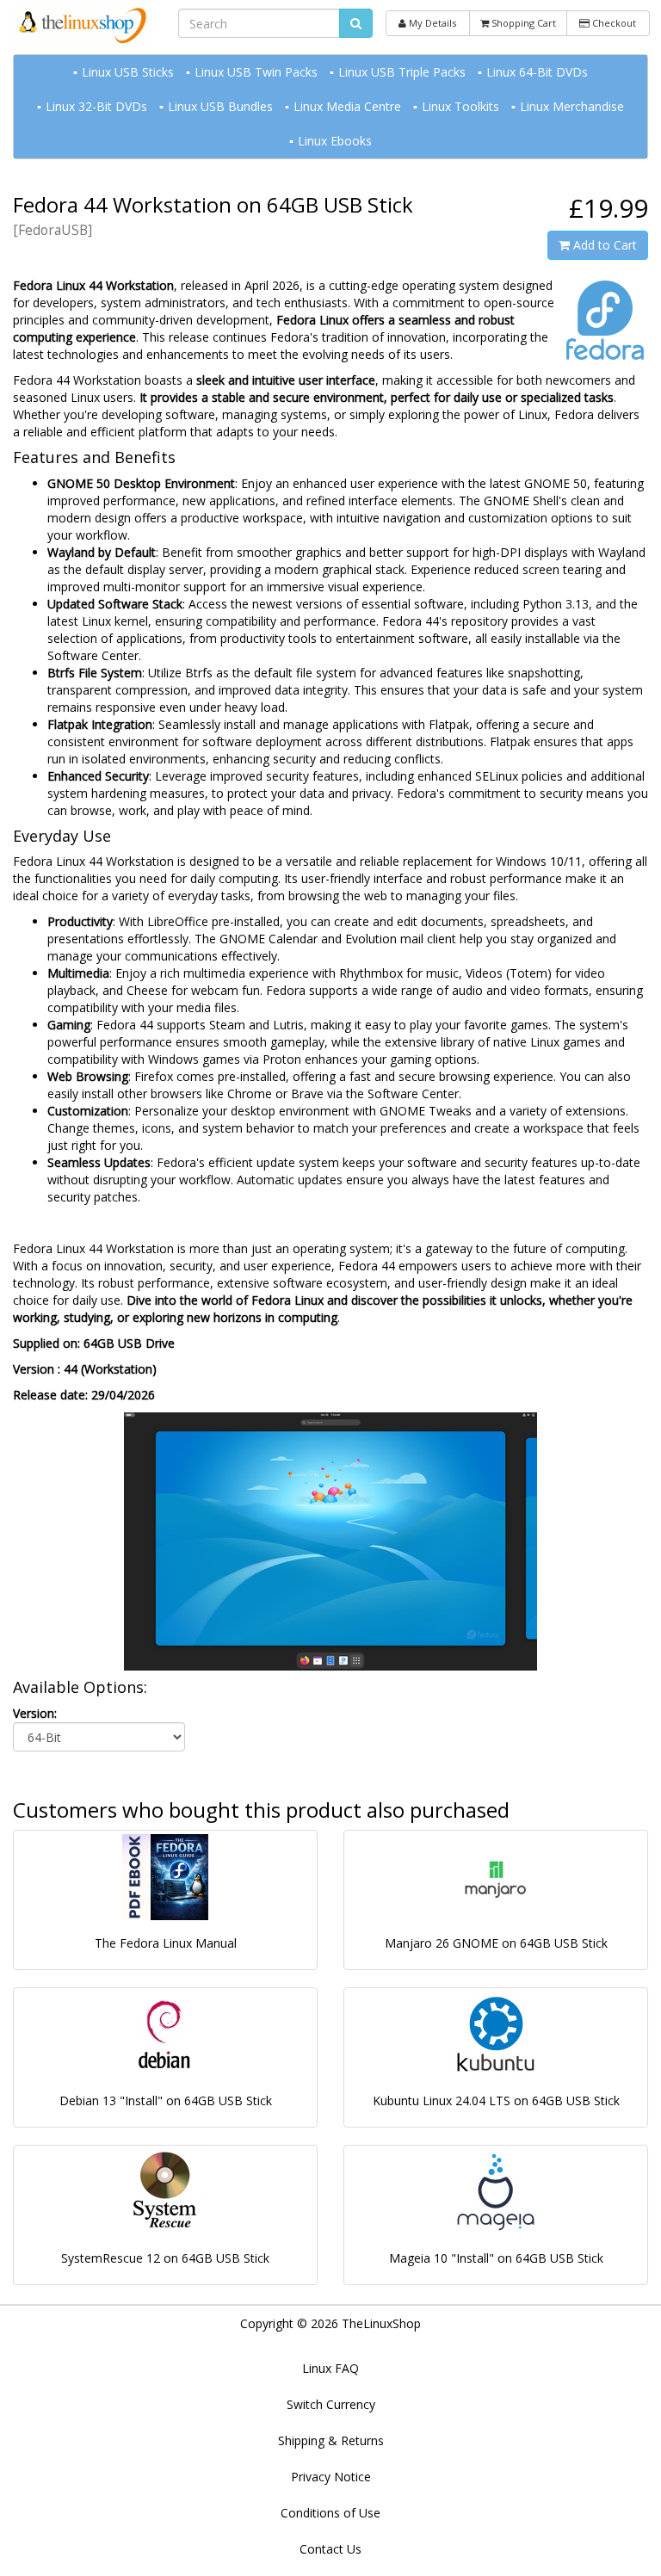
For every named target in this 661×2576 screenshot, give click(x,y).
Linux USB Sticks (128, 72)
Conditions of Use (330, 2513)
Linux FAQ (330, 2368)
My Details (431, 23)
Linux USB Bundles (220, 106)
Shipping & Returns (331, 2440)
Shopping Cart (522, 23)
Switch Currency (331, 2404)
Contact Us (330, 2549)
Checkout (613, 23)
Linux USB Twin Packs (256, 72)
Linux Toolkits (460, 106)
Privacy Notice (331, 2477)
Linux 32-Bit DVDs (96, 106)
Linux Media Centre (347, 106)
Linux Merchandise (572, 106)
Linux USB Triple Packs (402, 72)
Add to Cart (603, 245)
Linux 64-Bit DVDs (537, 72)
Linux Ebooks (335, 141)
